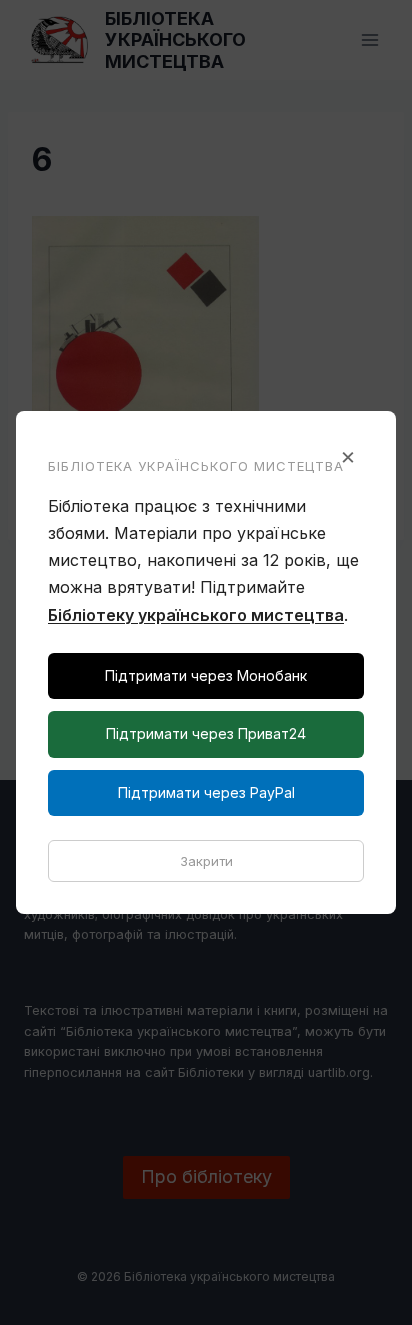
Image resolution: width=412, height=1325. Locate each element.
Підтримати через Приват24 (206, 733)
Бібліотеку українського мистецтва (196, 615)
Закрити (206, 861)
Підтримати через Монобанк (206, 675)
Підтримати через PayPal (206, 792)
